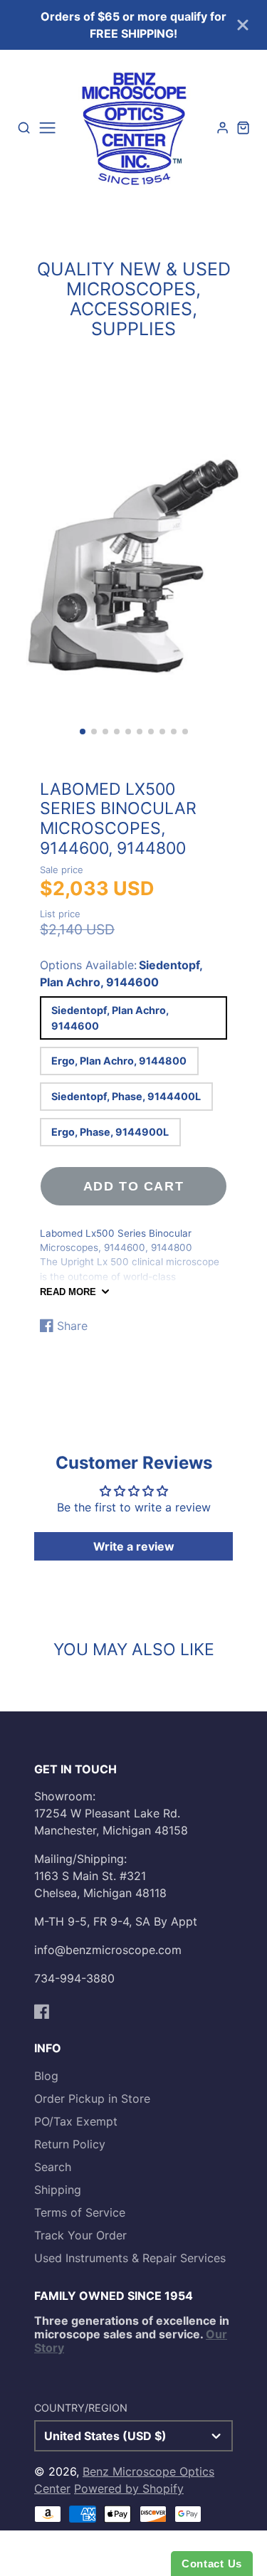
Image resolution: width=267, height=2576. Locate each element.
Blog (46, 2076)
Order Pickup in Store (92, 2099)
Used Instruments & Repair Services (130, 2258)
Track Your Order (80, 2235)
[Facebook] (42, 2012)
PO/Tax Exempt (76, 2121)
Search (53, 2167)
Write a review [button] (134, 1546)
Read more (68, 1292)
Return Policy (70, 2144)
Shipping (58, 2190)
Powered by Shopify (129, 2488)
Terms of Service (80, 2212)
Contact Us (212, 2564)
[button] (83, 732)
